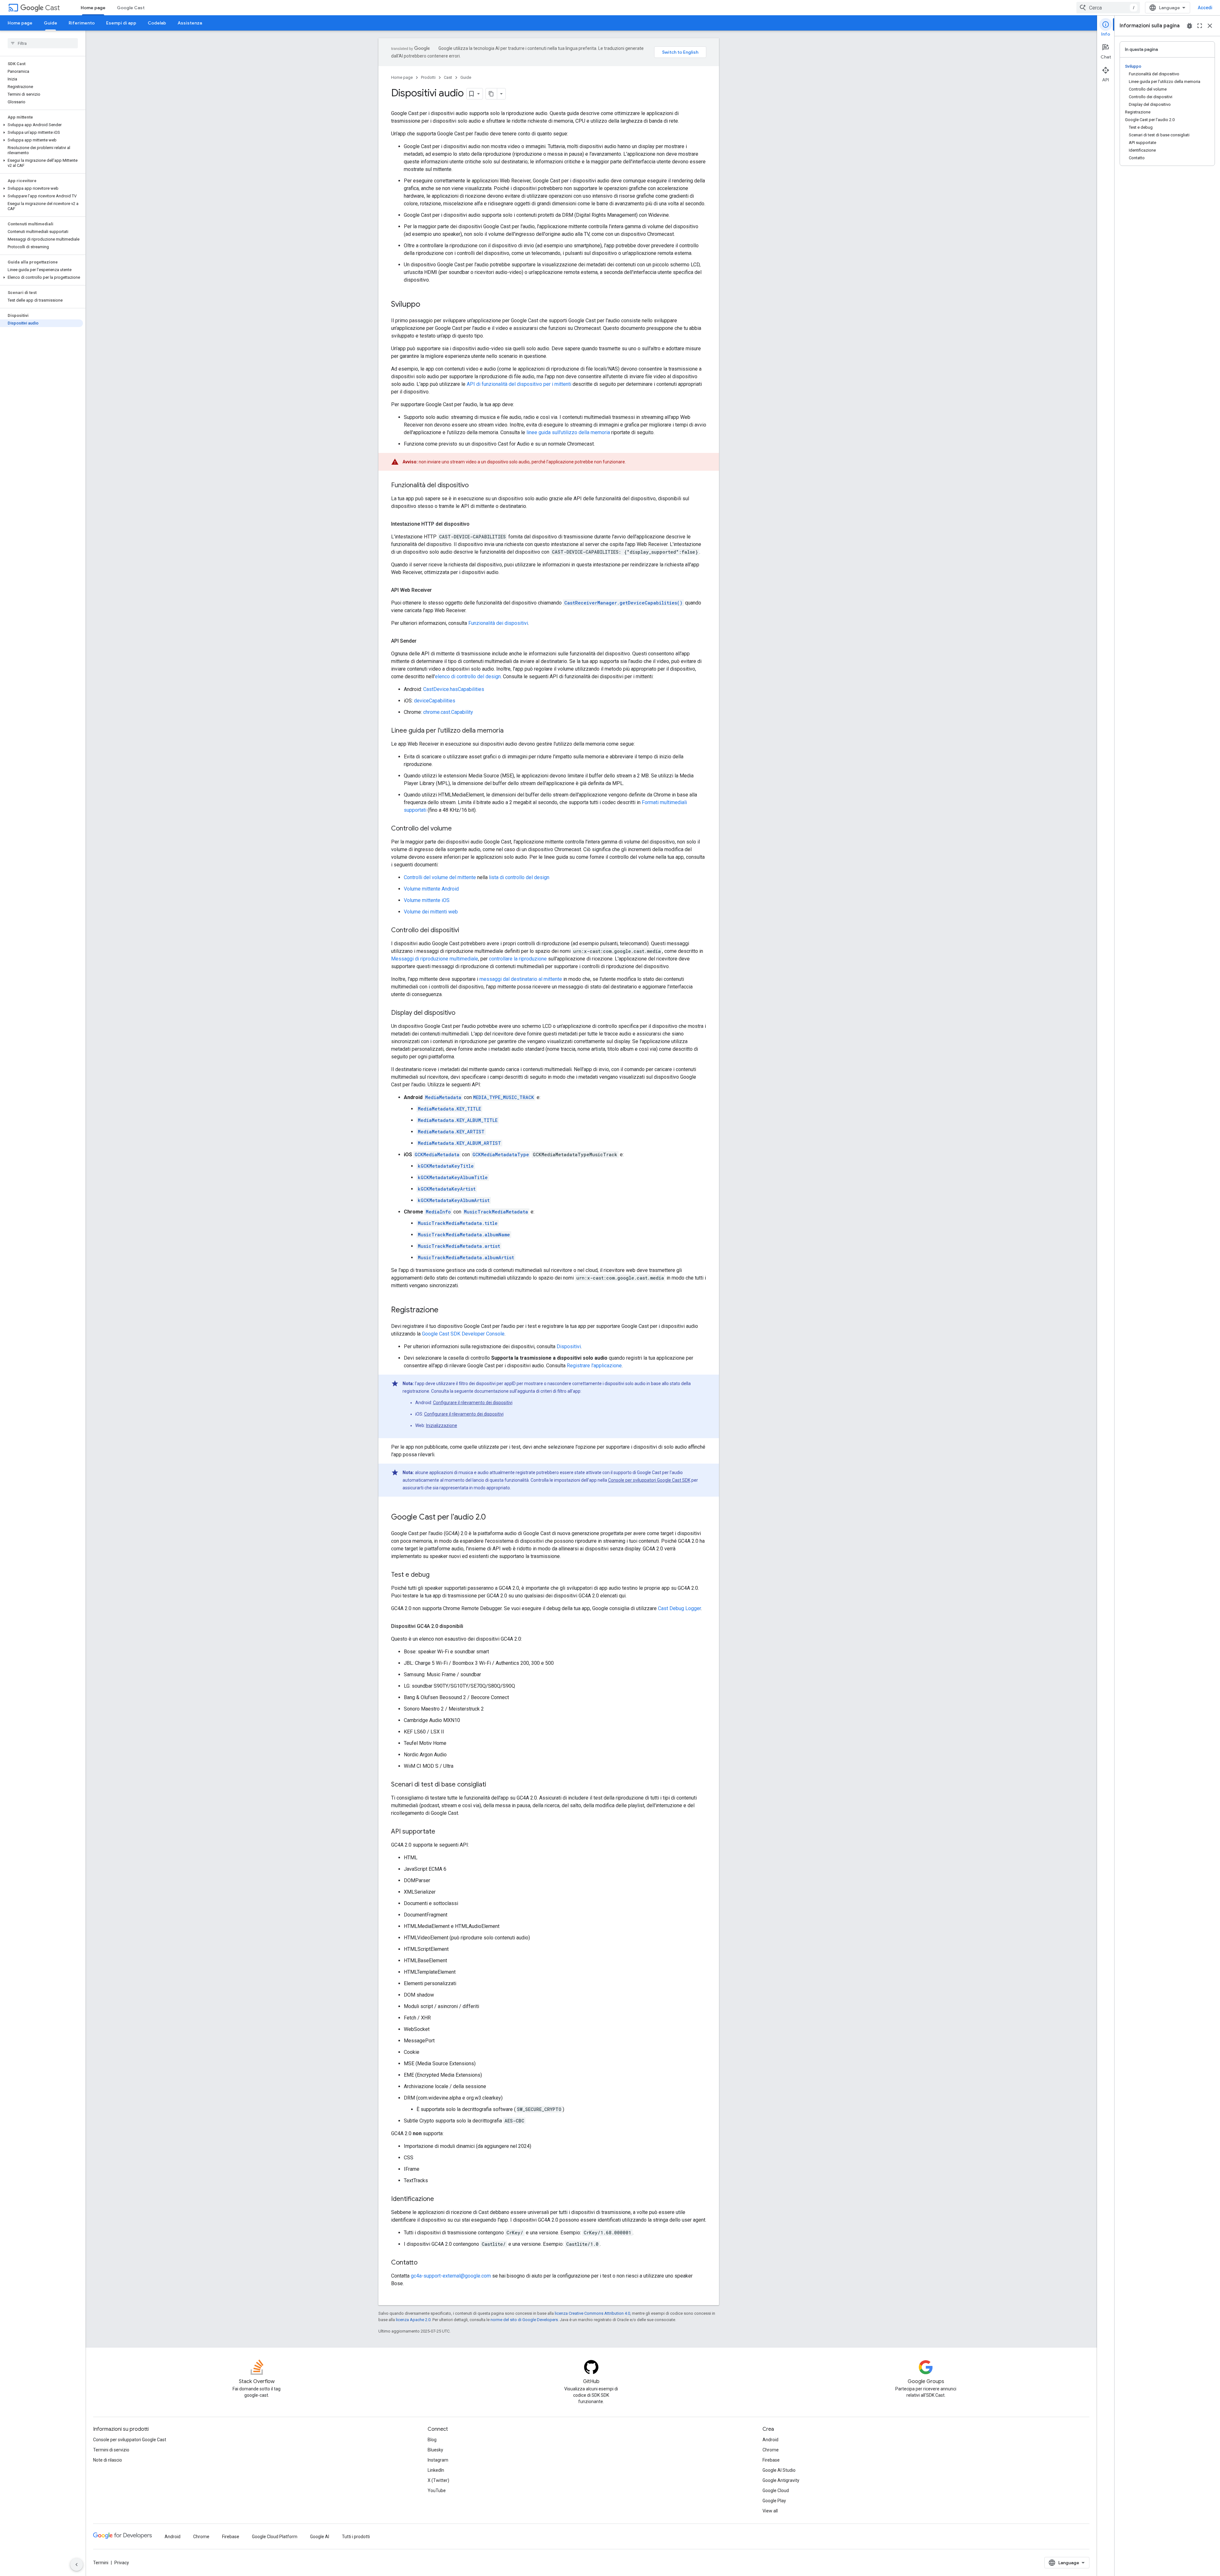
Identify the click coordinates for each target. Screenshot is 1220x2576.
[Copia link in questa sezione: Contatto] (424, 2263)
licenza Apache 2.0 (413, 2320)
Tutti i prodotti (356, 2537)
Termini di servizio (111, 2450)
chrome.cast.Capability (448, 712)
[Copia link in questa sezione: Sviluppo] (427, 305)
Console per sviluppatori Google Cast (130, 2440)
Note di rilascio (108, 2460)
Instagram (438, 2460)
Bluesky (435, 2450)
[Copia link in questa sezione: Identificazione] (440, 2199)
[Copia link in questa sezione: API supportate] (442, 1832)
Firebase (771, 2460)
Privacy (122, 2563)
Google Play (774, 2501)
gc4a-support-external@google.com (451, 2276)
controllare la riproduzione (518, 959)
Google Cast (131, 8)
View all (770, 2511)
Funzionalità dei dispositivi (498, 623)
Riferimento (82, 23)
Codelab (157, 23)
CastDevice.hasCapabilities (454, 689)
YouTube (437, 2491)
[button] (41, 125)
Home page (93, 8)
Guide (51, 23)
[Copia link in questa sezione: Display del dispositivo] (462, 1013)
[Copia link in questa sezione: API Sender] (423, 641)
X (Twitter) (438, 2480)
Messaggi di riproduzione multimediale (435, 959)
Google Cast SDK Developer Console (463, 1334)
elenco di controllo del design (468, 676)
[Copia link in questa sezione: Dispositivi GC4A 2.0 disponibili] (470, 1626)
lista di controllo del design (519, 877)
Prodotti (428, 77)
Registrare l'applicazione (594, 1366)
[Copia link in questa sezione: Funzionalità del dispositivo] (475, 486)
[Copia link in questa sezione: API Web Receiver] (438, 590)
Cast (52, 8)
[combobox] (1108, 8)
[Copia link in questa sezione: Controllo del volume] (458, 829)
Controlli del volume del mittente (440, 877)
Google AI (320, 2537)
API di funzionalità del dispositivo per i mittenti (519, 384)
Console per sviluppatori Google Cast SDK (649, 1480)
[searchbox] (43, 43)
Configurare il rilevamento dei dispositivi (473, 1403)
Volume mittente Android (431, 889)
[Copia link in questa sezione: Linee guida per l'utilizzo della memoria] (510, 731)
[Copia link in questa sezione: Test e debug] (436, 1575)
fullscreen (1200, 26)
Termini (101, 2563)
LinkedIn (436, 2470)
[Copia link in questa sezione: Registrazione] (445, 1310)
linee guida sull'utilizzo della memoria (568, 432)
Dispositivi (569, 1346)
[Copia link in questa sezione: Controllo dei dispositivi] (465, 931)
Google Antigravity (781, 2480)
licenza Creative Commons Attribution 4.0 (592, 2313)
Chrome (771, 2450)
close (1210, 26)
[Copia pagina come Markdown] (491, 94)
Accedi (1205, 8)
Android (770, 2440)
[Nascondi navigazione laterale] (77, 2565)
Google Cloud (776, 2491)
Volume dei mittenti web (431, 912)
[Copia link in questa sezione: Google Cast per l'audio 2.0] (492, 1518)
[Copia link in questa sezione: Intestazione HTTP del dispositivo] (476, 524)
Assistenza (190, 23)
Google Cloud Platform (275, 2537)
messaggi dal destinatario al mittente (521, 979)
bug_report (1189, 26)
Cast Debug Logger (679, 1608)
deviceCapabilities (435, 701)
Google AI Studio (779, 2470)
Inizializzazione (442, 1425)
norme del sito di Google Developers (524, 2320)
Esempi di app (121, 23)
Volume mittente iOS (427, 900)
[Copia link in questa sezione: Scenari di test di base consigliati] (492, 1785)
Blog (432, 2440)
